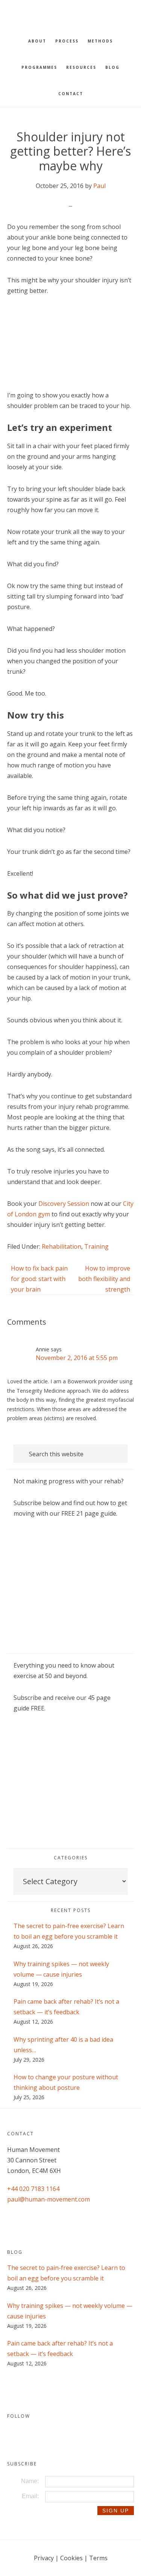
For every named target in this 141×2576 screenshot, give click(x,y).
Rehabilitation (61, 1246)
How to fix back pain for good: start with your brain (39, 1279)
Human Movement (71, 13)
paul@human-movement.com (49, 2199)
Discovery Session (64, 1204)
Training (96, 1246)
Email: (30, 2496)
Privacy (44, 2558)
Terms (98, 2558)
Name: (30, 2481)
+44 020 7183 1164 (33, 2189)
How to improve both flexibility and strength (104, 1279)
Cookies (71, 2558)
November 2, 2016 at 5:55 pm (77, 1358)
